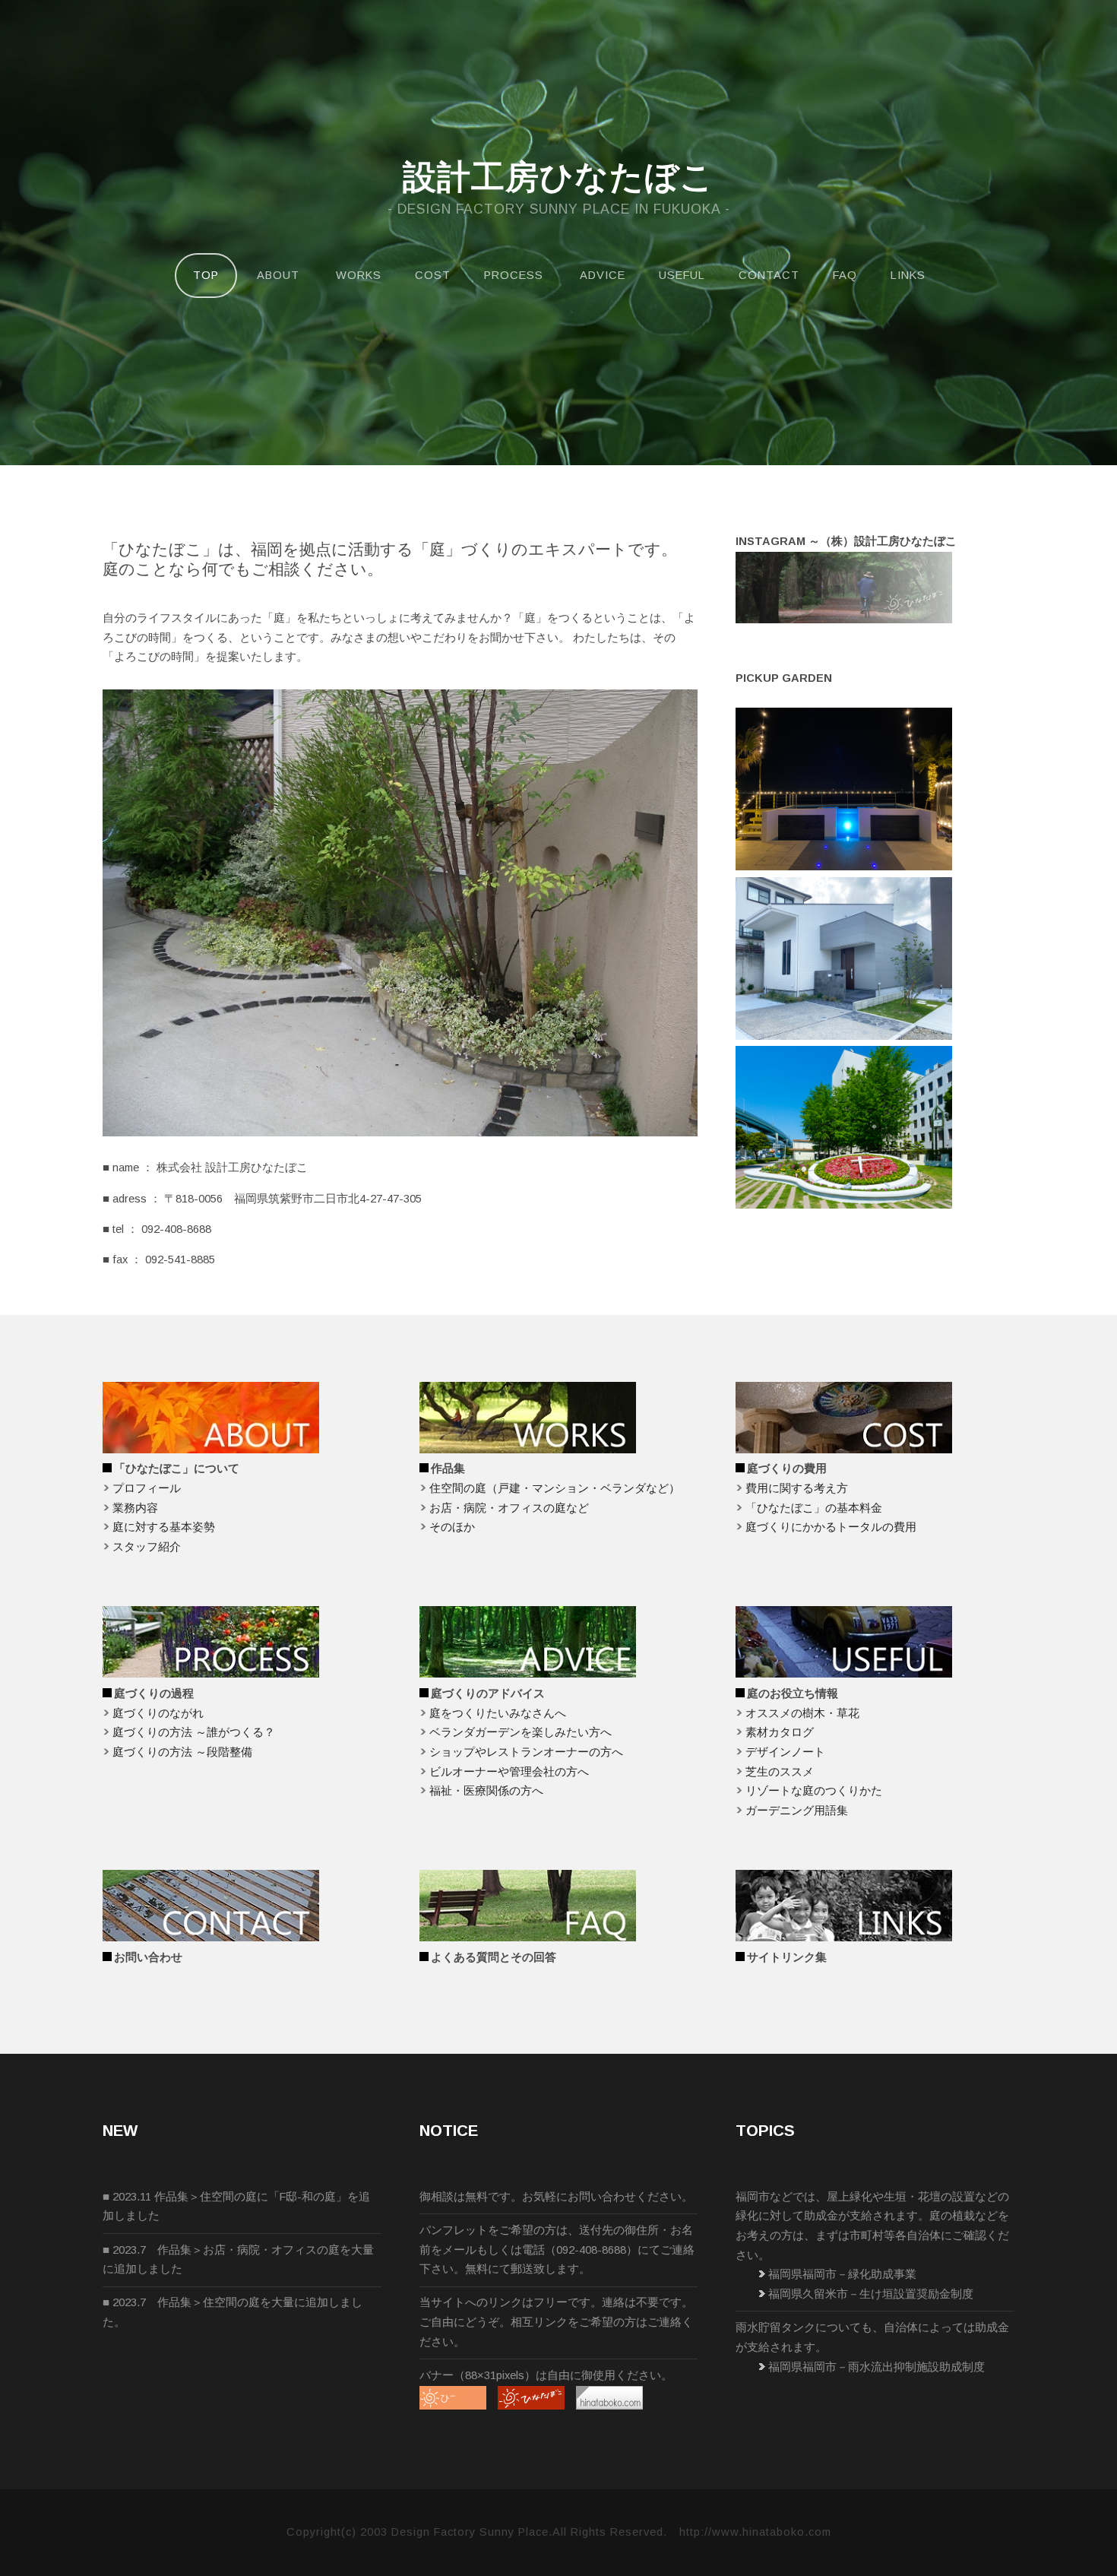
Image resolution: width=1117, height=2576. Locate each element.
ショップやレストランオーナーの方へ (526, 1752)
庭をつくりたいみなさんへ (498, 1713)
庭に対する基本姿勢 (164, 1527)
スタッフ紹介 (147, 1547)
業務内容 (135, 1508)
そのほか (452, 1527)
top (206, 275)
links (908, 275)
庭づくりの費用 (787, 1469)
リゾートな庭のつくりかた (814, 1791)
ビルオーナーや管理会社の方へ (509, 1772)
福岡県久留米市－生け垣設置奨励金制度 (871, 2294)
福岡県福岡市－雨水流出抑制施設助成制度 (877, 2367)
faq (845, 275)
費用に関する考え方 (797, 1488)
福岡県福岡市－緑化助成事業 (842, 2274)
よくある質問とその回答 (494, 1957)
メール (459, 2250)
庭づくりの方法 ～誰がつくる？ (194, 1732)
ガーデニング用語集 (797, 1811)
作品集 (448, 1469)
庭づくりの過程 (154, 1694)
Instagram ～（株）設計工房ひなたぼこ (846, 541)
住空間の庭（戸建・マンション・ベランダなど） (555, 1488)
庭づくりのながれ (158, 1713)
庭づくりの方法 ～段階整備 (182, 1752)
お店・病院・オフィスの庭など (509, 1508)
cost (433, 275)
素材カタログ (780, 1732)
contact (769, 275)
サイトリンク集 (787, 1957)
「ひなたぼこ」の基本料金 (814, 1508)
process (514, 275)
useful (682, 275)
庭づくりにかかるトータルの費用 (831, 1527)
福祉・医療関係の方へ (486, 1791)
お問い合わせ (148, 1957)
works (359, 275)
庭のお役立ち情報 (793, 1694)
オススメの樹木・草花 (802, 1713)
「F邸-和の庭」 (308, 2197)
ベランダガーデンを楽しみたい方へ (521, 1732)
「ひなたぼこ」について (177, 1469)
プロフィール (147, 1488)
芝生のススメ (780, 1772)
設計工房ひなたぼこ (558, 177)
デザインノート (785, 1752)
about (278, 275)
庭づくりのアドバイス (488, 1694)
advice (603, 275)
